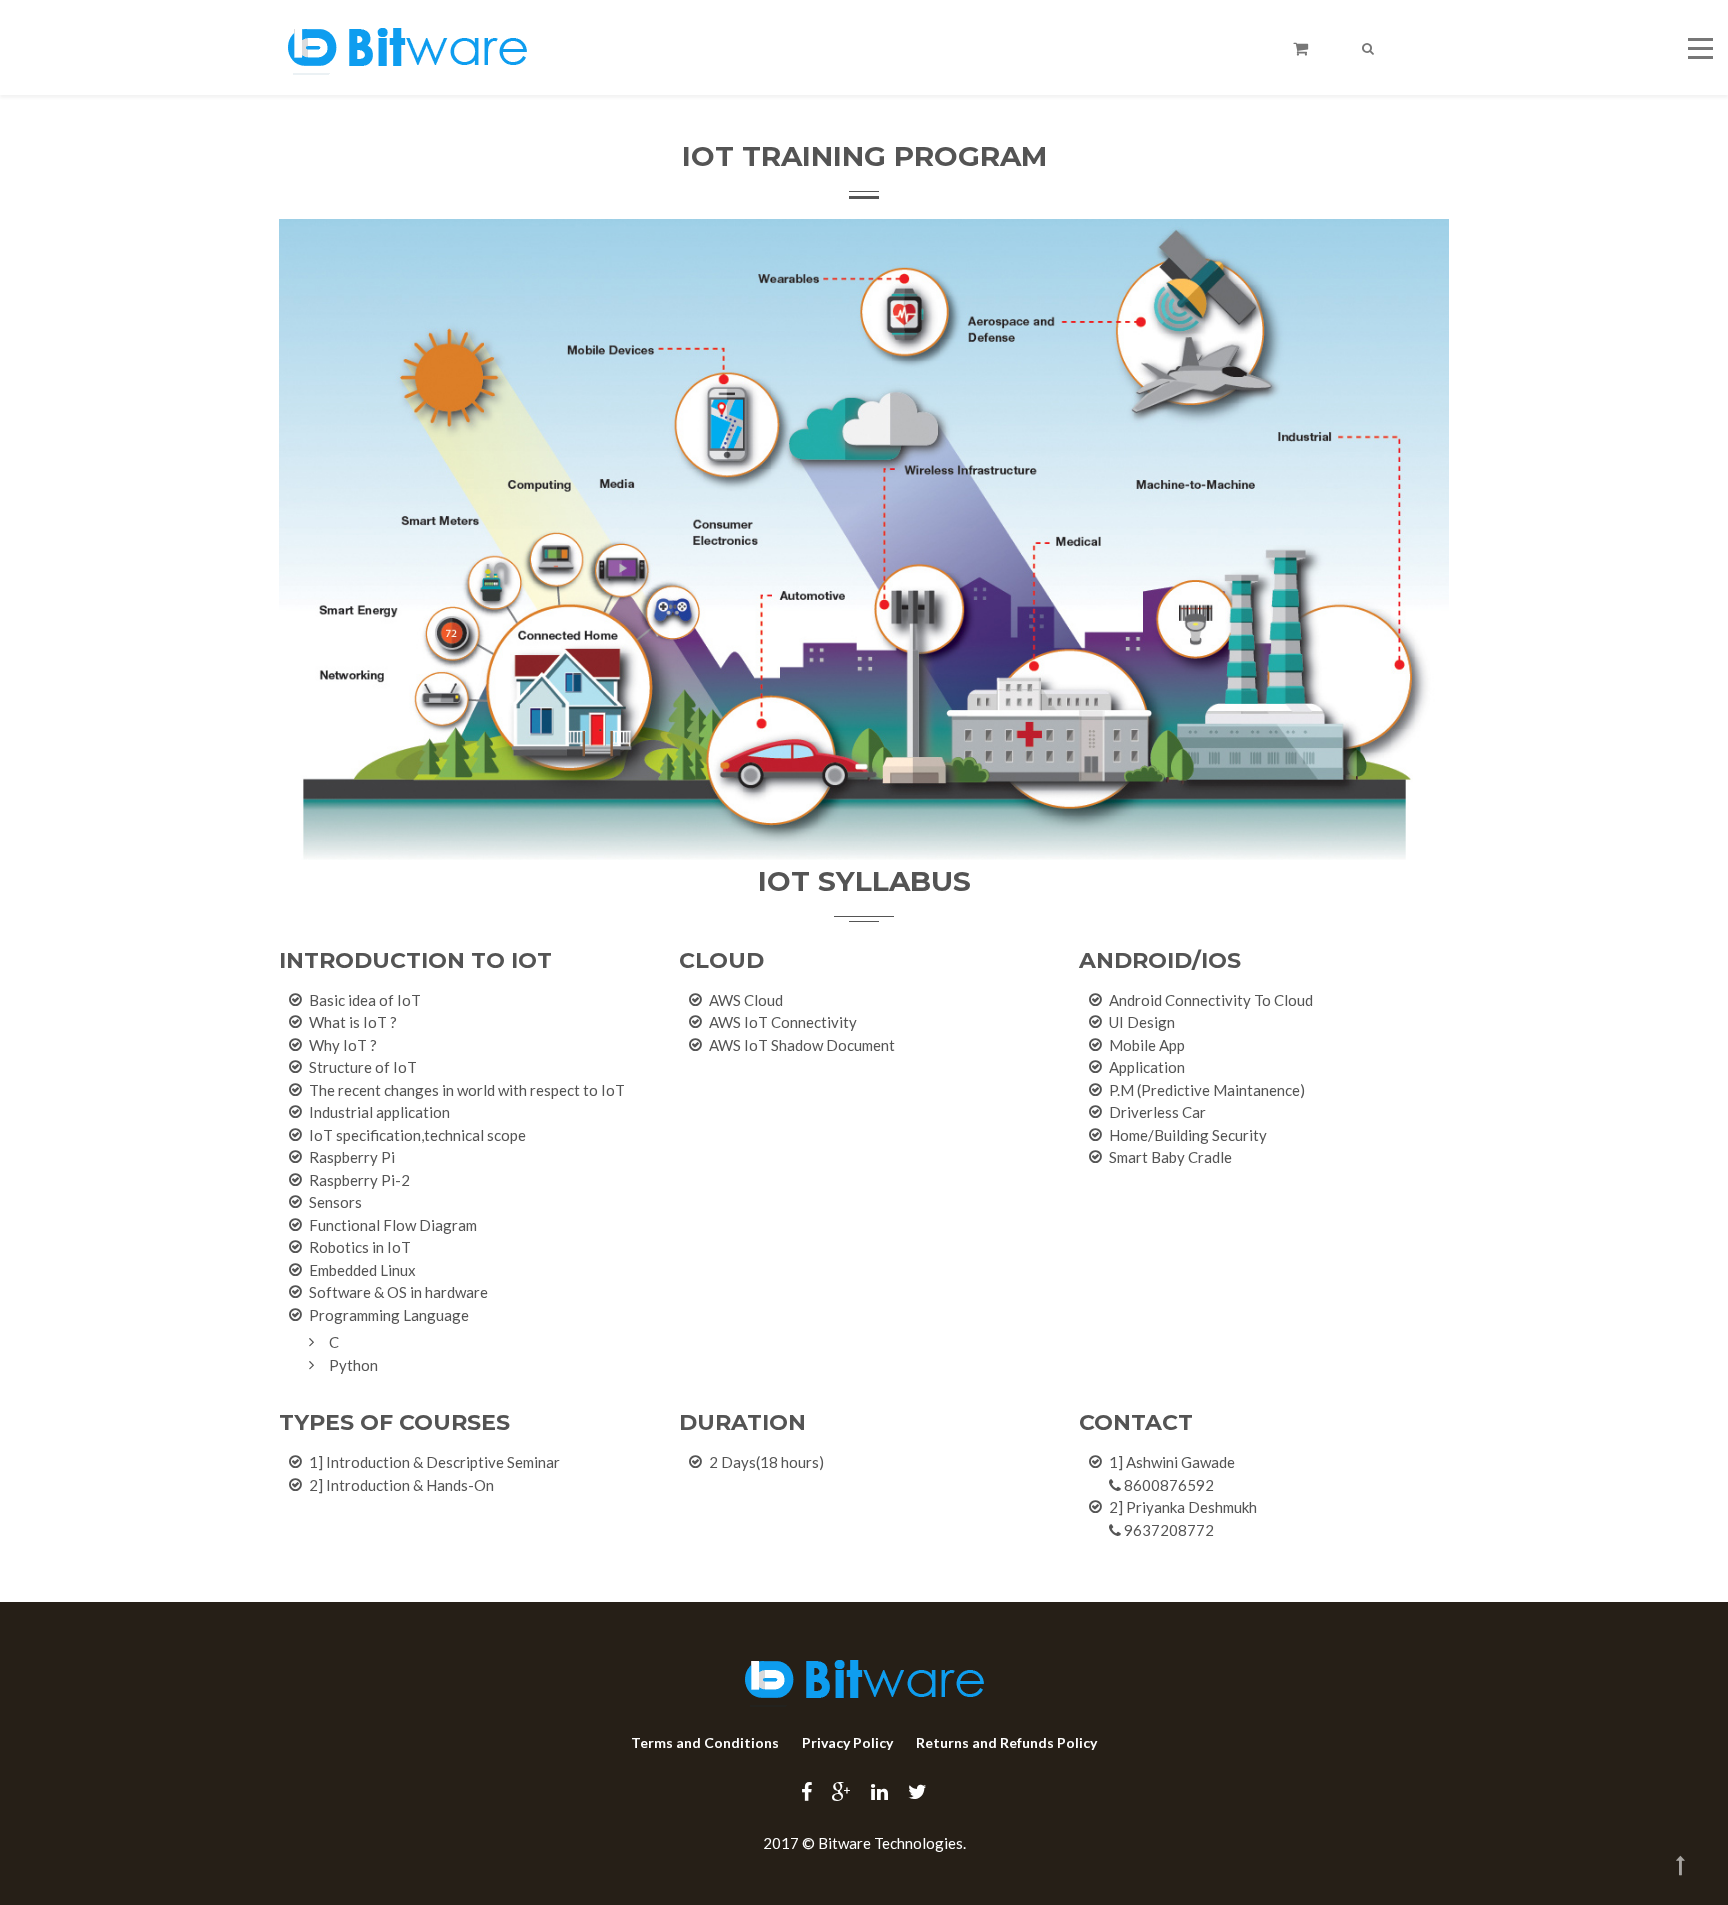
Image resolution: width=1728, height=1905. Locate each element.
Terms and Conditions (705, 1742)
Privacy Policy (847, 1742)
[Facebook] (806, 1791)
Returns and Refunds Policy (1006, 1742)
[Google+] (841, 1791)
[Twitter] (917, 1791)
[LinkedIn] (879, 1791)
